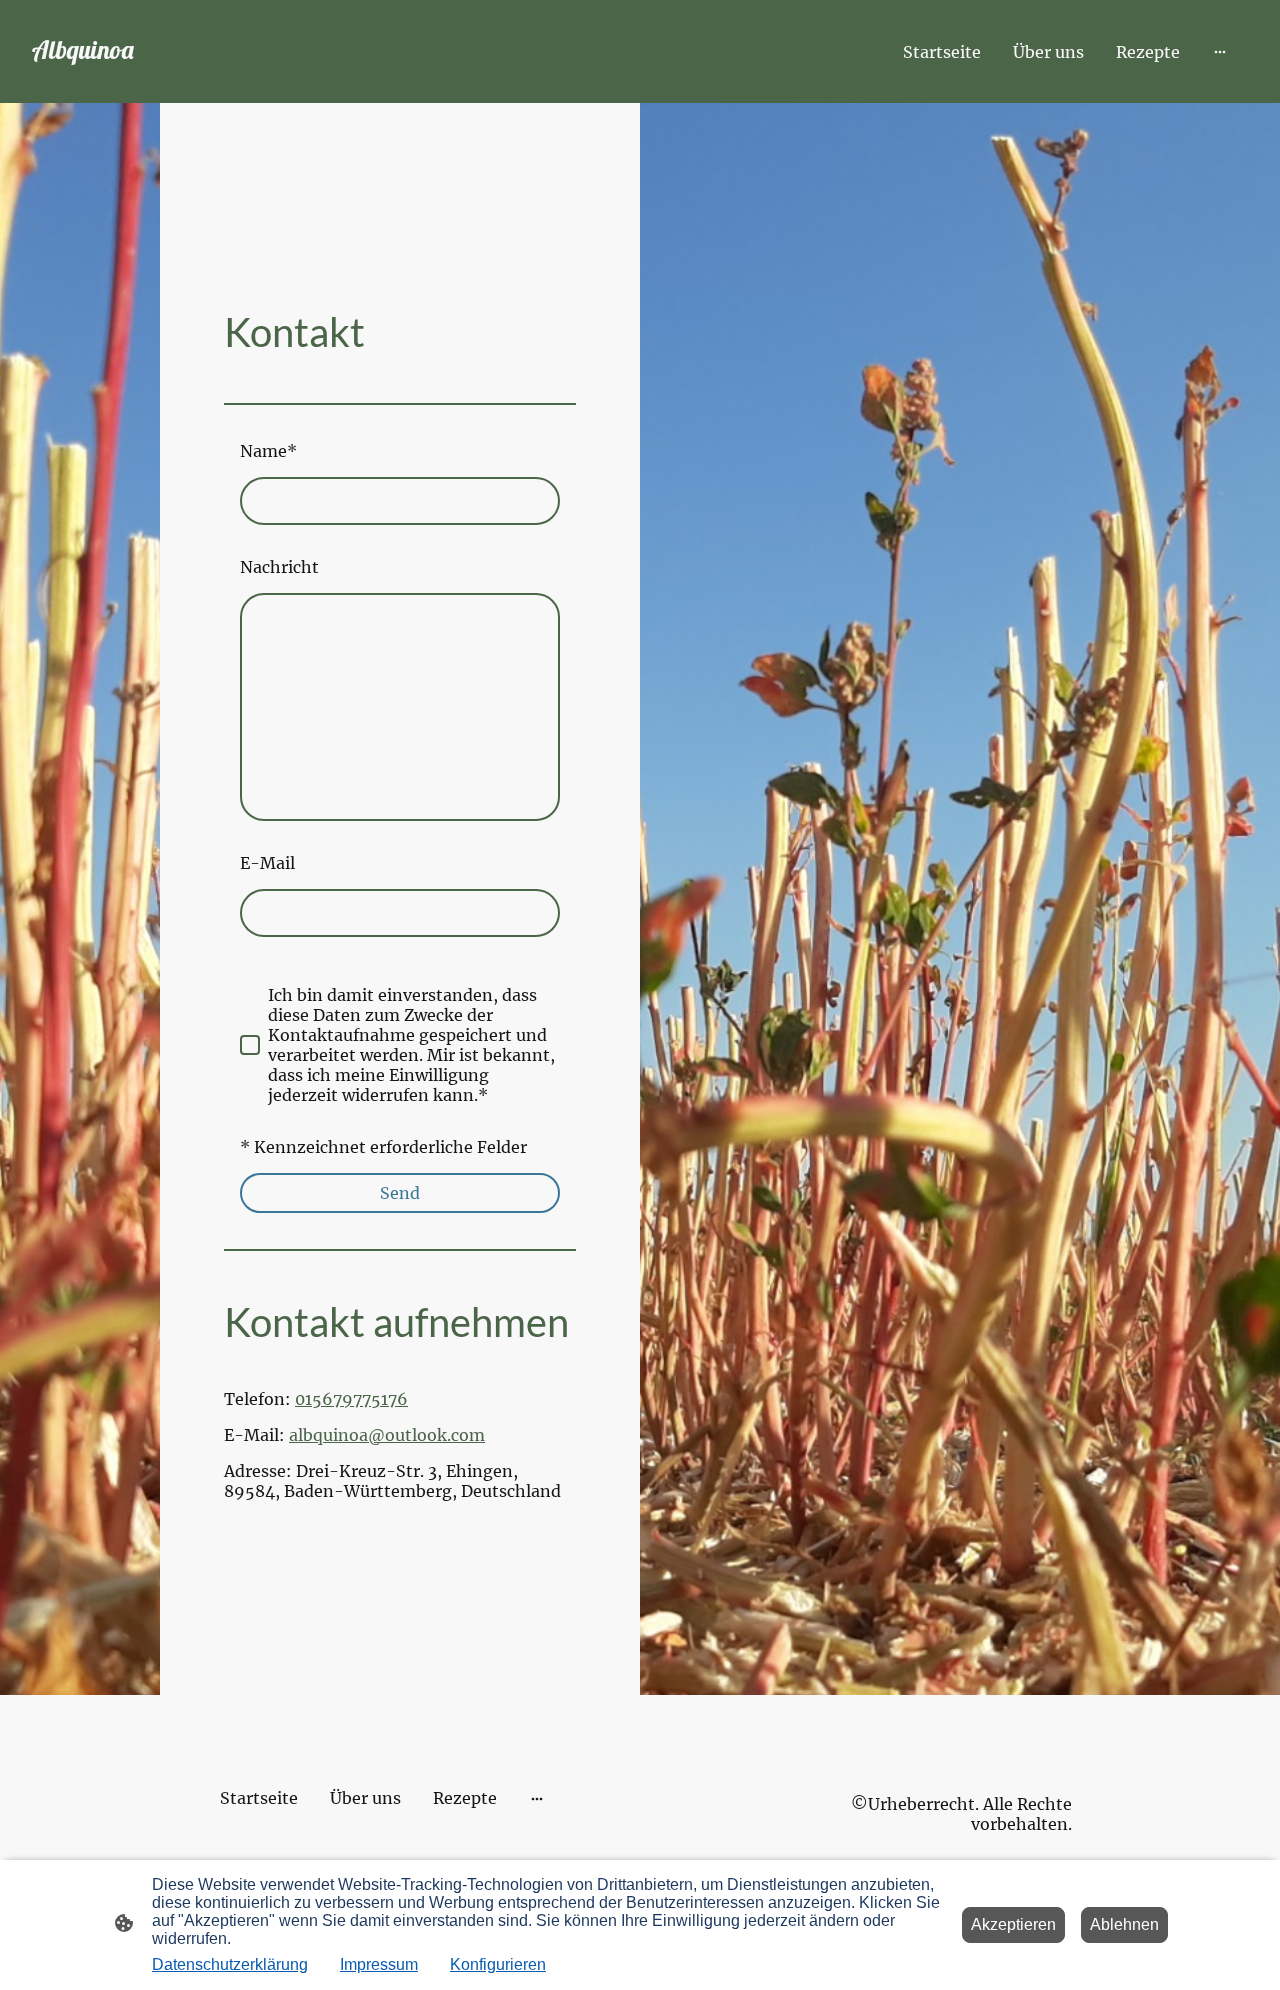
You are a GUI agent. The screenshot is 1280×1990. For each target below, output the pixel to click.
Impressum (379, 1964)
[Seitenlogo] (120, 74)
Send (400, 1193)
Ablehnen (1124, 1924)
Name (268, 451)
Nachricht (279, 567)
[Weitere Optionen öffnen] (1220, 52)
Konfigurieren (498, 1964)
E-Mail (267, 863)
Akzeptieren (1013, 1924)
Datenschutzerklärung (230, 1964)
